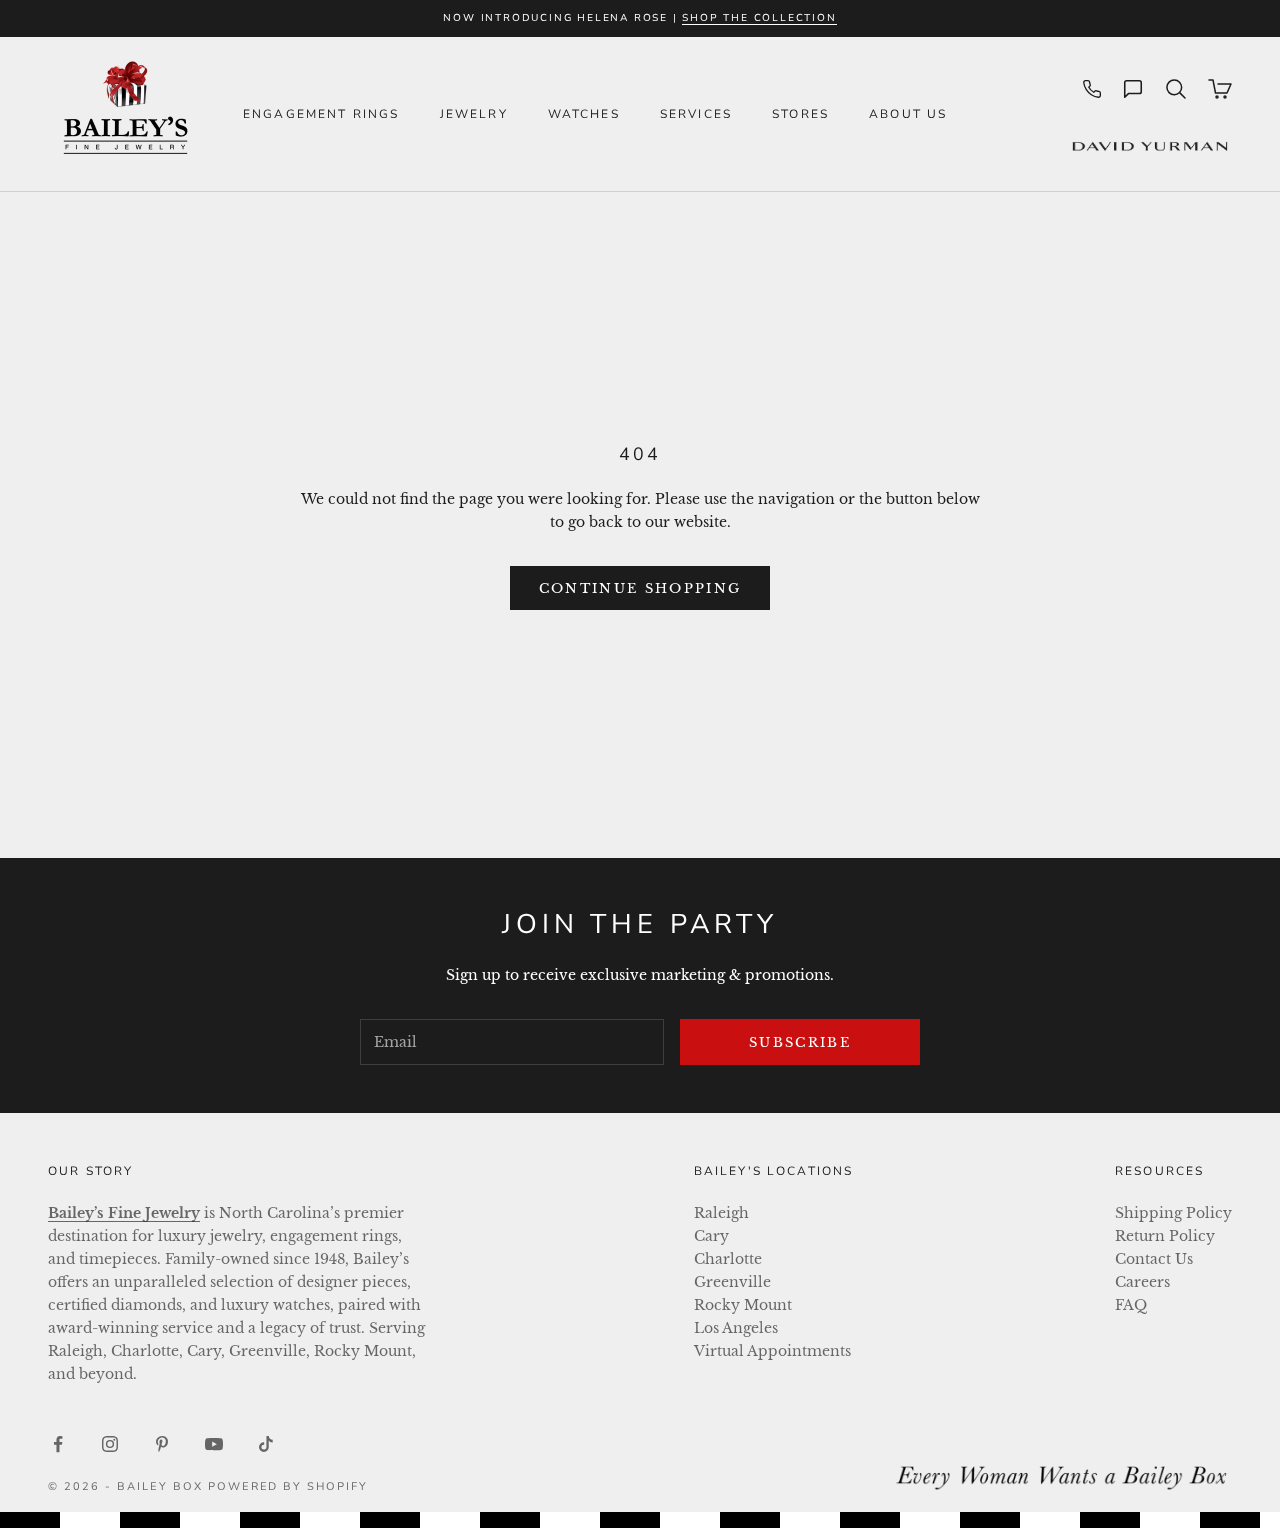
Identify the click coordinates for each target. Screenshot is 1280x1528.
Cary (711, 1236)
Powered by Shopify (288, 1486)
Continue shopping (640, 588)
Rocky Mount (743, 1305)
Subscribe (800, 1042)
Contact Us (1154, 1259)
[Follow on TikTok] (266, 1444)
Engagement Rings (321, 114)
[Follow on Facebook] (58, 1444)
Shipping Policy (1173, 1213)
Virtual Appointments (772, 1351)
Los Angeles (736, 1328)
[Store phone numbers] (1092, 89)
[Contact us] (1133, 89)
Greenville (732, 1282)
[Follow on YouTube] (214, 1444)
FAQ (1131, 1305)
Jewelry (474, 114)
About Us (908, 114)
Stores (800, 114)
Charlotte (728, 1259)
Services (696, 114)
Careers (1142, 1282)
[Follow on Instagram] (110, 1444)
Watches (584, 114)
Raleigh (721, 1213)
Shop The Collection (759, 18)
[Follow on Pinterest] (162, 1444)
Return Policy (1165, 1236)
